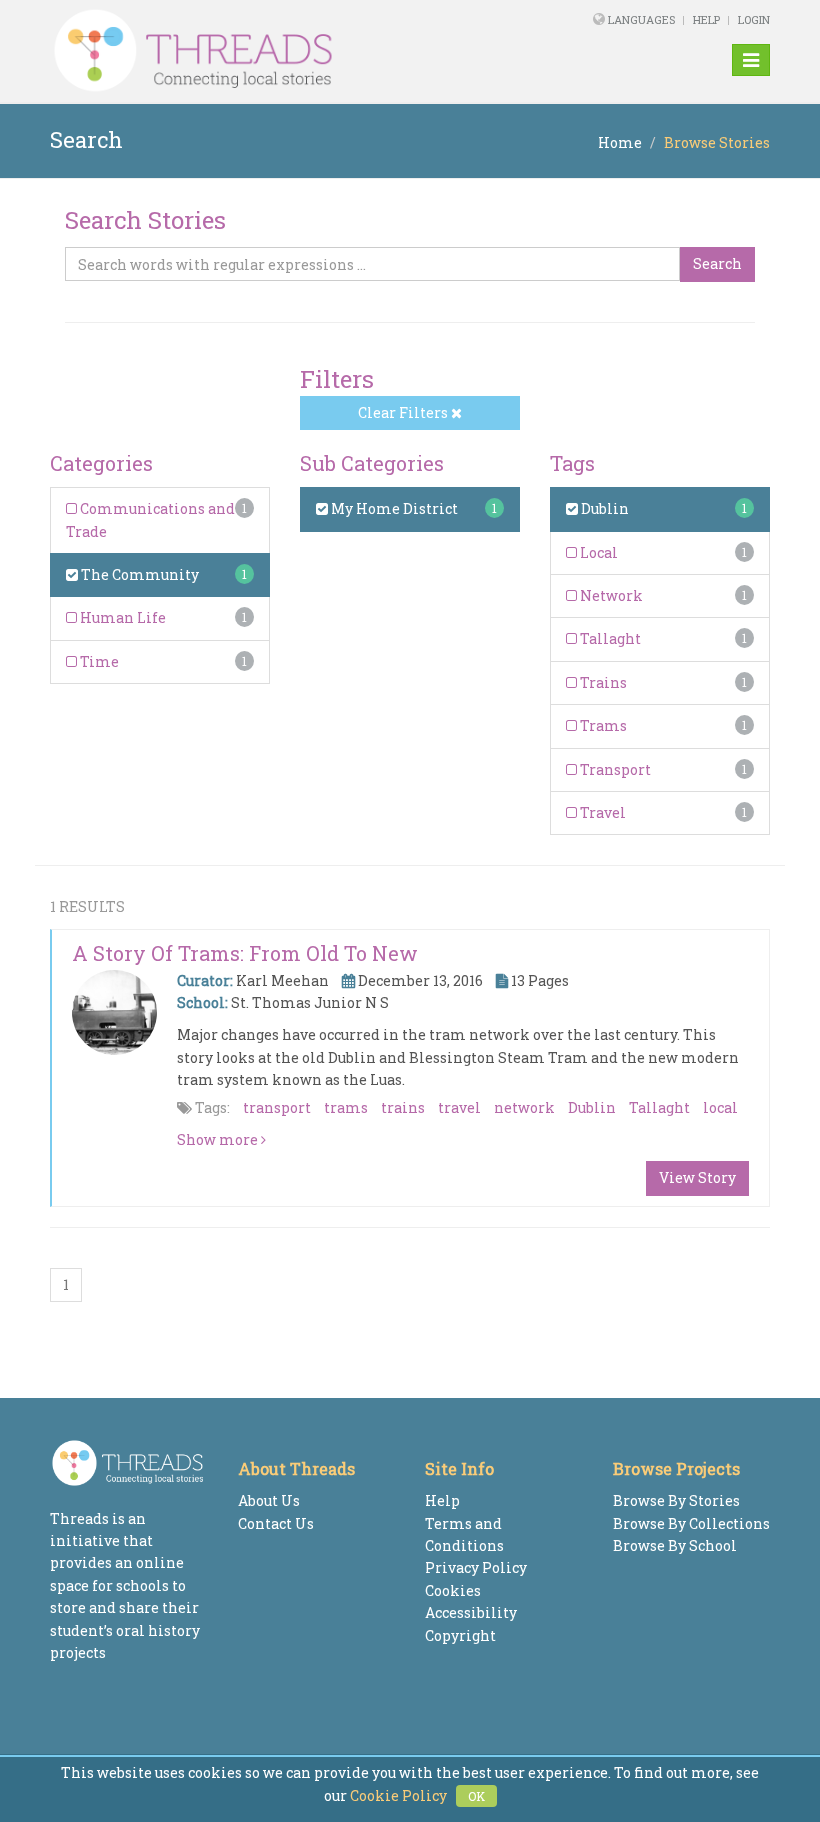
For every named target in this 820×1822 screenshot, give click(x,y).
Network (610, 595)
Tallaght (609, 638)
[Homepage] (272, 51)
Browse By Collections (691, 1523)
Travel (601, 812)
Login (754, 19)
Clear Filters (404, 412)
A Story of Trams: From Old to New (245, 953)
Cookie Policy (398, 1795)
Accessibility (471, 1612)
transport (277, 1107)
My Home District (393, 508)
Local (597, 552)
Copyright (460, 1635)
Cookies (453, 1590)
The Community (138, 574)
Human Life (121, 617)
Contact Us (276, 1523)
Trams (602, 725)
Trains (602, 682)
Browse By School (675, 1545)
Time (98, 661)
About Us (269, 1500)
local (720, 1107)
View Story (697, 1177)
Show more (219, 1139)
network (524, 1107)
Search (717, 263)
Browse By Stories (676, 1500)
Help (706, 19)
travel (459, 1107)
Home (620, 142)
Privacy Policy (476, 1567)
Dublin (603, 508)
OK (476, 1796)
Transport (614, 769)
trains (403, 1107)
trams (346, 1107)
